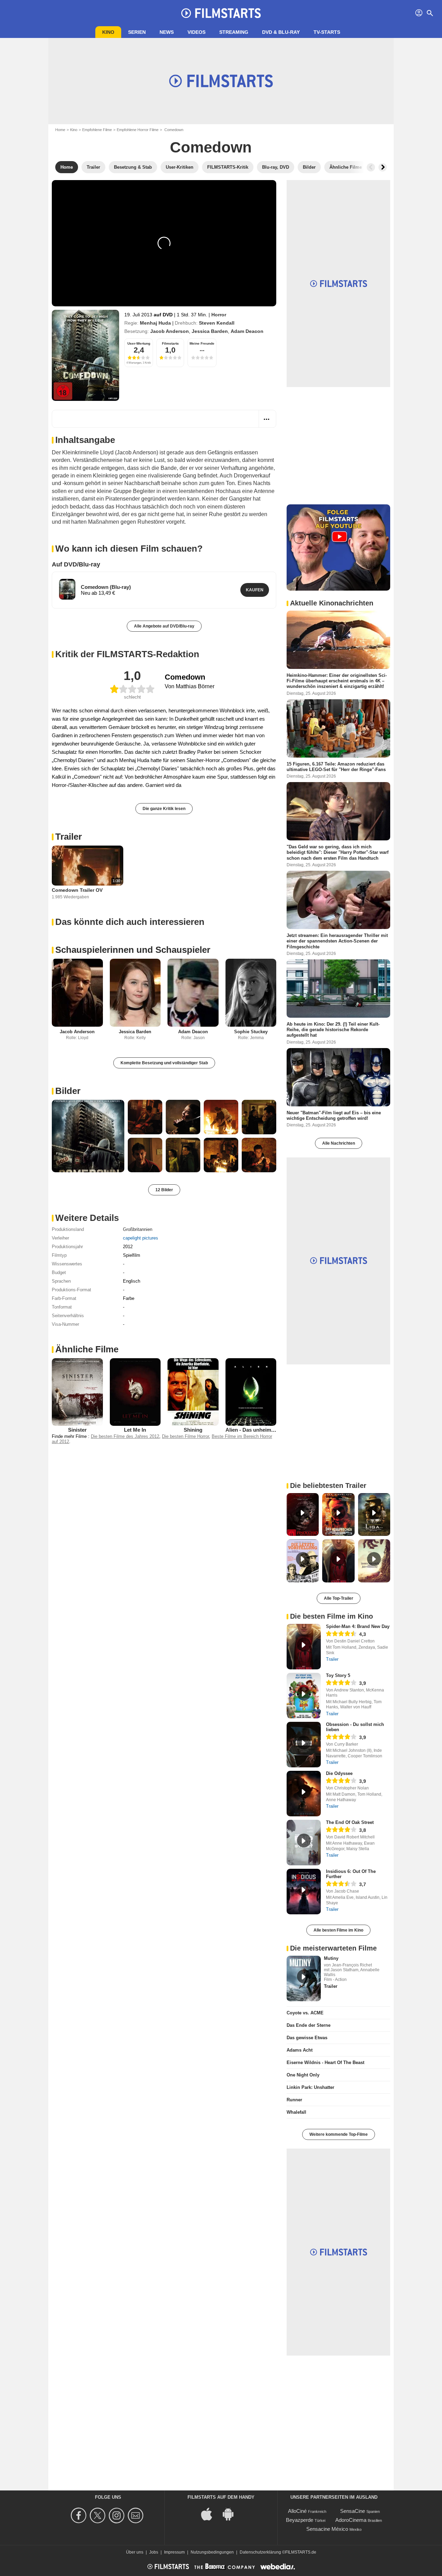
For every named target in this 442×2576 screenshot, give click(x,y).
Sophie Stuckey (251, 1032)
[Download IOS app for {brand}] (210, 2513)
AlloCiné (297, 2511)
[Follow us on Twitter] (99, 2515)
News (167, 32)
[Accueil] (221, 13)
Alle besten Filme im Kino (338, 1930)
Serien (137, 32)
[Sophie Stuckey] (251, 993)
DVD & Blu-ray (281, 32)
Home (60, 130)
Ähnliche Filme (87, 1349)
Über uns (135, 2552)
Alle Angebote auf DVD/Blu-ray (164, 626)
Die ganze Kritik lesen (164, 809)
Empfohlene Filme (97, 130)
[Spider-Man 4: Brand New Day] (304, 1647)
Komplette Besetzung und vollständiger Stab (164, 1063)
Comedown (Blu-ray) (106, 587)
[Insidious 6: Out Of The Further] (304, 1892)
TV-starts (327, 32)
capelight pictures (141, 1238)
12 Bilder (164, 1190)
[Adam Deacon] (193, 993)
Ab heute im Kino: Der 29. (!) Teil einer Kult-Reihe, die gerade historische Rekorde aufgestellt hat (333, 1029)
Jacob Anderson (170, 331)
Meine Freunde (202, 343)
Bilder (68, 1091)
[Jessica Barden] (135, 993)
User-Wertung (139, 343)
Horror (219, 315)
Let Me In (135, 1430)
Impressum (174, 2552)
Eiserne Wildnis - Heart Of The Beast (325, 2062)
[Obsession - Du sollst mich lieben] (304, 1745)
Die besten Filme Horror (185, 1436)
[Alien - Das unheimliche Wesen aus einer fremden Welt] (251, 1392)
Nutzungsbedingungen (212, 2552)
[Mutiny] (304, 1978)
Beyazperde (300, 2520)
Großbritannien (138, 1229)
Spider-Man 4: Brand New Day (358, 1626)
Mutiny (331, 1958)
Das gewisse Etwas (307, 2038)
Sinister (77, 1430)
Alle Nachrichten (339, 1143)
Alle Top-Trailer (339, 1598)
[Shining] (193, 1392)
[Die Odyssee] (304, 1794)
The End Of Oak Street (350, 1822)
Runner (294, 2100)
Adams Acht (300, 2050)
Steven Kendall (217, 323)
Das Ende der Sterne (309, 2025)
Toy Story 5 (338, 1675)
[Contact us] (137, 2515)
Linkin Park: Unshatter (310, 2087)
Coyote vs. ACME (305, 2013)
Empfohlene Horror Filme (138, 130)
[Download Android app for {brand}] (232, 2513)
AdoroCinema (351, 2520)
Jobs (154, 2552)
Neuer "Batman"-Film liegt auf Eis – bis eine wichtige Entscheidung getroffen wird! (334, 1115)
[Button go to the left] (371, 167)
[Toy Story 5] (304, 1696)
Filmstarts (170, 343)
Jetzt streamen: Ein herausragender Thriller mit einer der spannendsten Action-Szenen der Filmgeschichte (337, 941)
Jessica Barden (210, 331)
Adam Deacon (247, 331)
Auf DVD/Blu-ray (76, 564)
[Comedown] (85, 355)
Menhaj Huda (155, 323)
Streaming (234, 32)
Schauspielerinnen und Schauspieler (133, 950)
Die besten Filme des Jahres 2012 (125, 1436)
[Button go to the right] (383, 167)
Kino (108, 32)
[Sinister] (77, 1392)
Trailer (69, 837)
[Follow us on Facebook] (80, 2515)
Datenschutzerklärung (260, 2552)
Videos (196, 32)
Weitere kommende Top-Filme (339, 2134)
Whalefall (296, 2112)
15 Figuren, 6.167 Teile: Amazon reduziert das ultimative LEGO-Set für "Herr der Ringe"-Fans (336, 766)
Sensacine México (327, 2529)
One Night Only (303, 2075)
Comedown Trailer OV (77, 890)
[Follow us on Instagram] (118, 2515)
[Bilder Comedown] (88, 1136)
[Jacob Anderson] (77, 993)
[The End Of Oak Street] (304, 1843)
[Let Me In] (135, 1392)
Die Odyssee (339, 1773)
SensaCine (353, 2511)
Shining (193, 1430)
